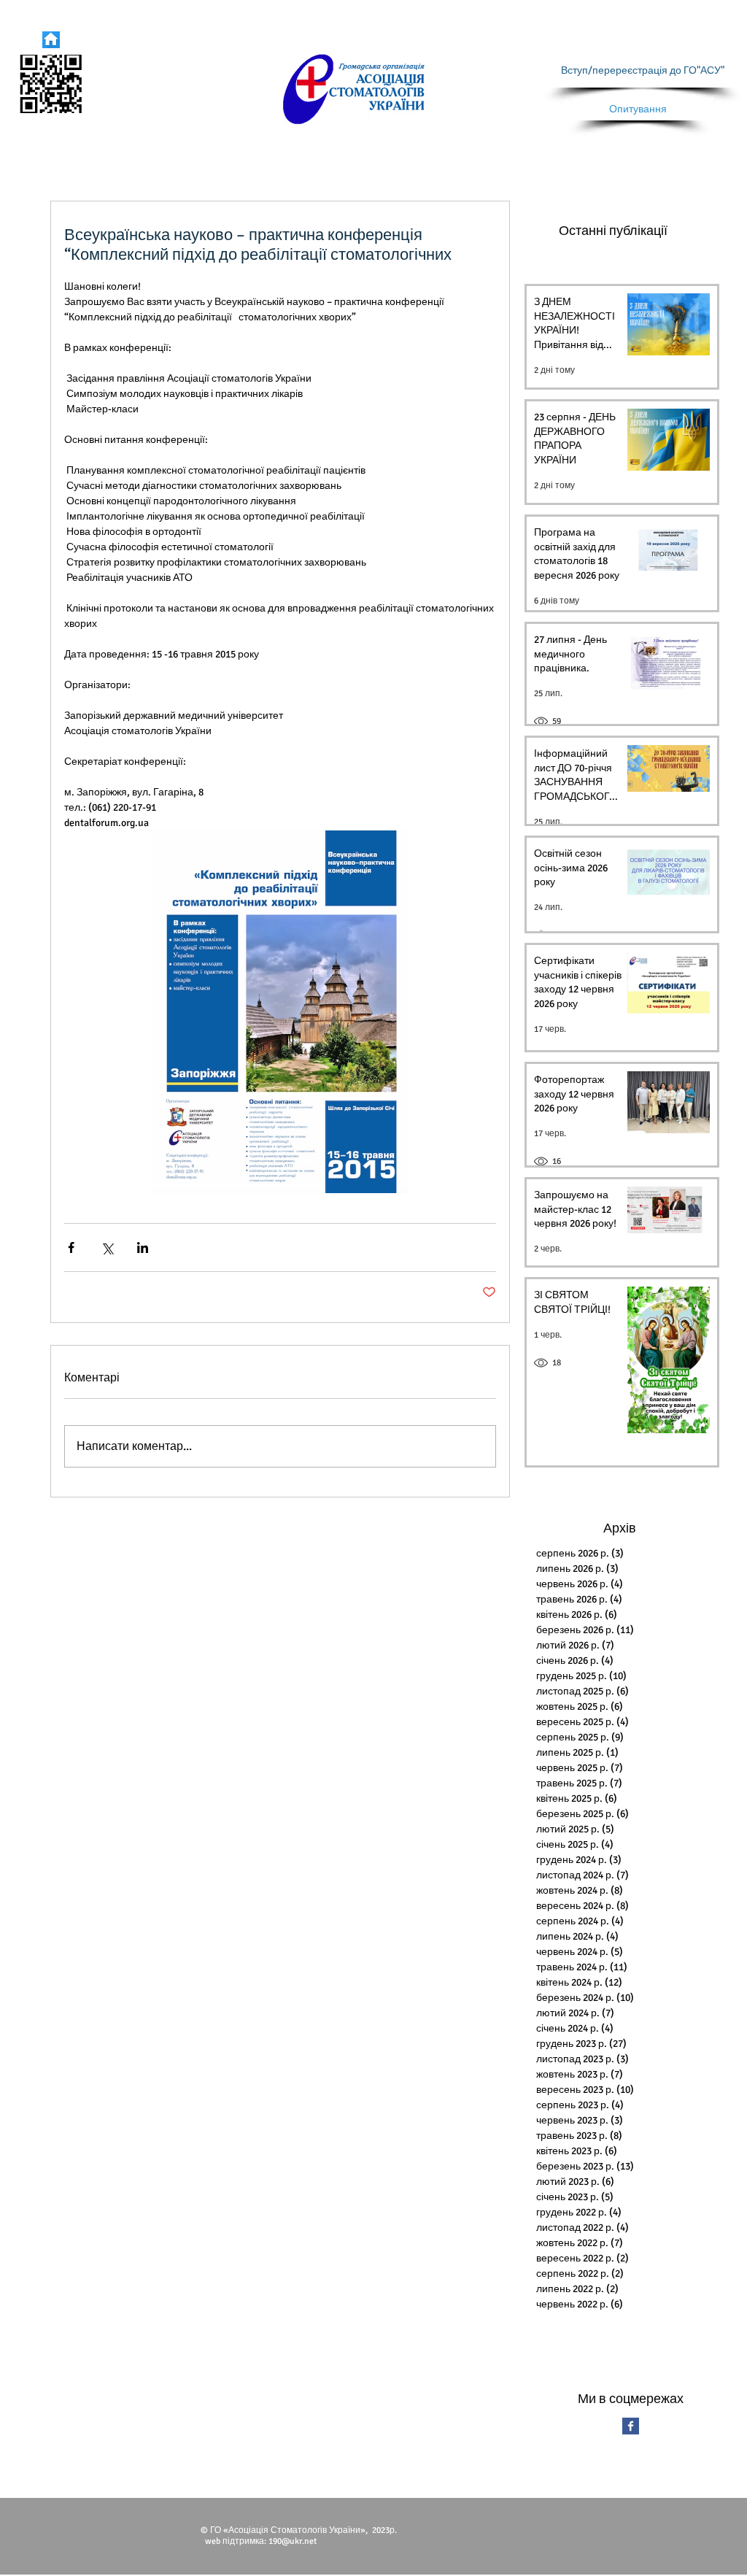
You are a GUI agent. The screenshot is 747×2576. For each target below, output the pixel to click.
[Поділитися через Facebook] (71, 1247)
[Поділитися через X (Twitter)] (107, 1247)
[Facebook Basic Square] (631, 2426)
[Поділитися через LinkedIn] (143, 1247)
